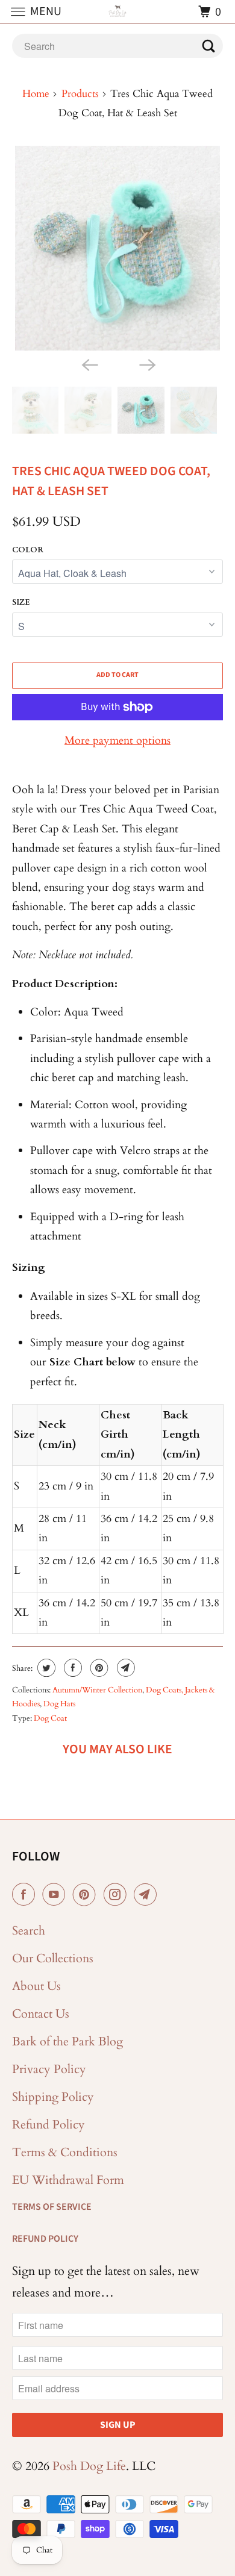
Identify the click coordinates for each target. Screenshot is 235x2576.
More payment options (117, 741)
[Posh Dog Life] (118, 12)
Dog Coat (50, 1718)
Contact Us (41, 2014)
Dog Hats (59, 1704)
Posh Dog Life (89, 2466)
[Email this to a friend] (124, 1668)
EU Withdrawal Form (68, 2180)
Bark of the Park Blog (67, 2041)
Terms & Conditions (65, 2152)
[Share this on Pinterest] (98, 1668)
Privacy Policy (49, 2069)
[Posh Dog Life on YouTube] (56, 1895)
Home (36, 94)
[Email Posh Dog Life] (148, 1895)
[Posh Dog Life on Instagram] (117, 1895)
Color (28, 550)
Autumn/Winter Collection (97, 1690)
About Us (36, 1986)
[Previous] (89, 364)
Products (80, 94)
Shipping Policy (53, 2097)
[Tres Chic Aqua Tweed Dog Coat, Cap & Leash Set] (118, 248)
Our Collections (53, 1958)
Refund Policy (49, 2125)
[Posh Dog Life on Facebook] (26, 1895)
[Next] (146, 364)
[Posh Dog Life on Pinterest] (87, 1895)
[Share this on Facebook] (71, 1668)
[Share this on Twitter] (45, 1668)
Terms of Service (52, 2207)
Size (21, 602)
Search (29, 1931)
